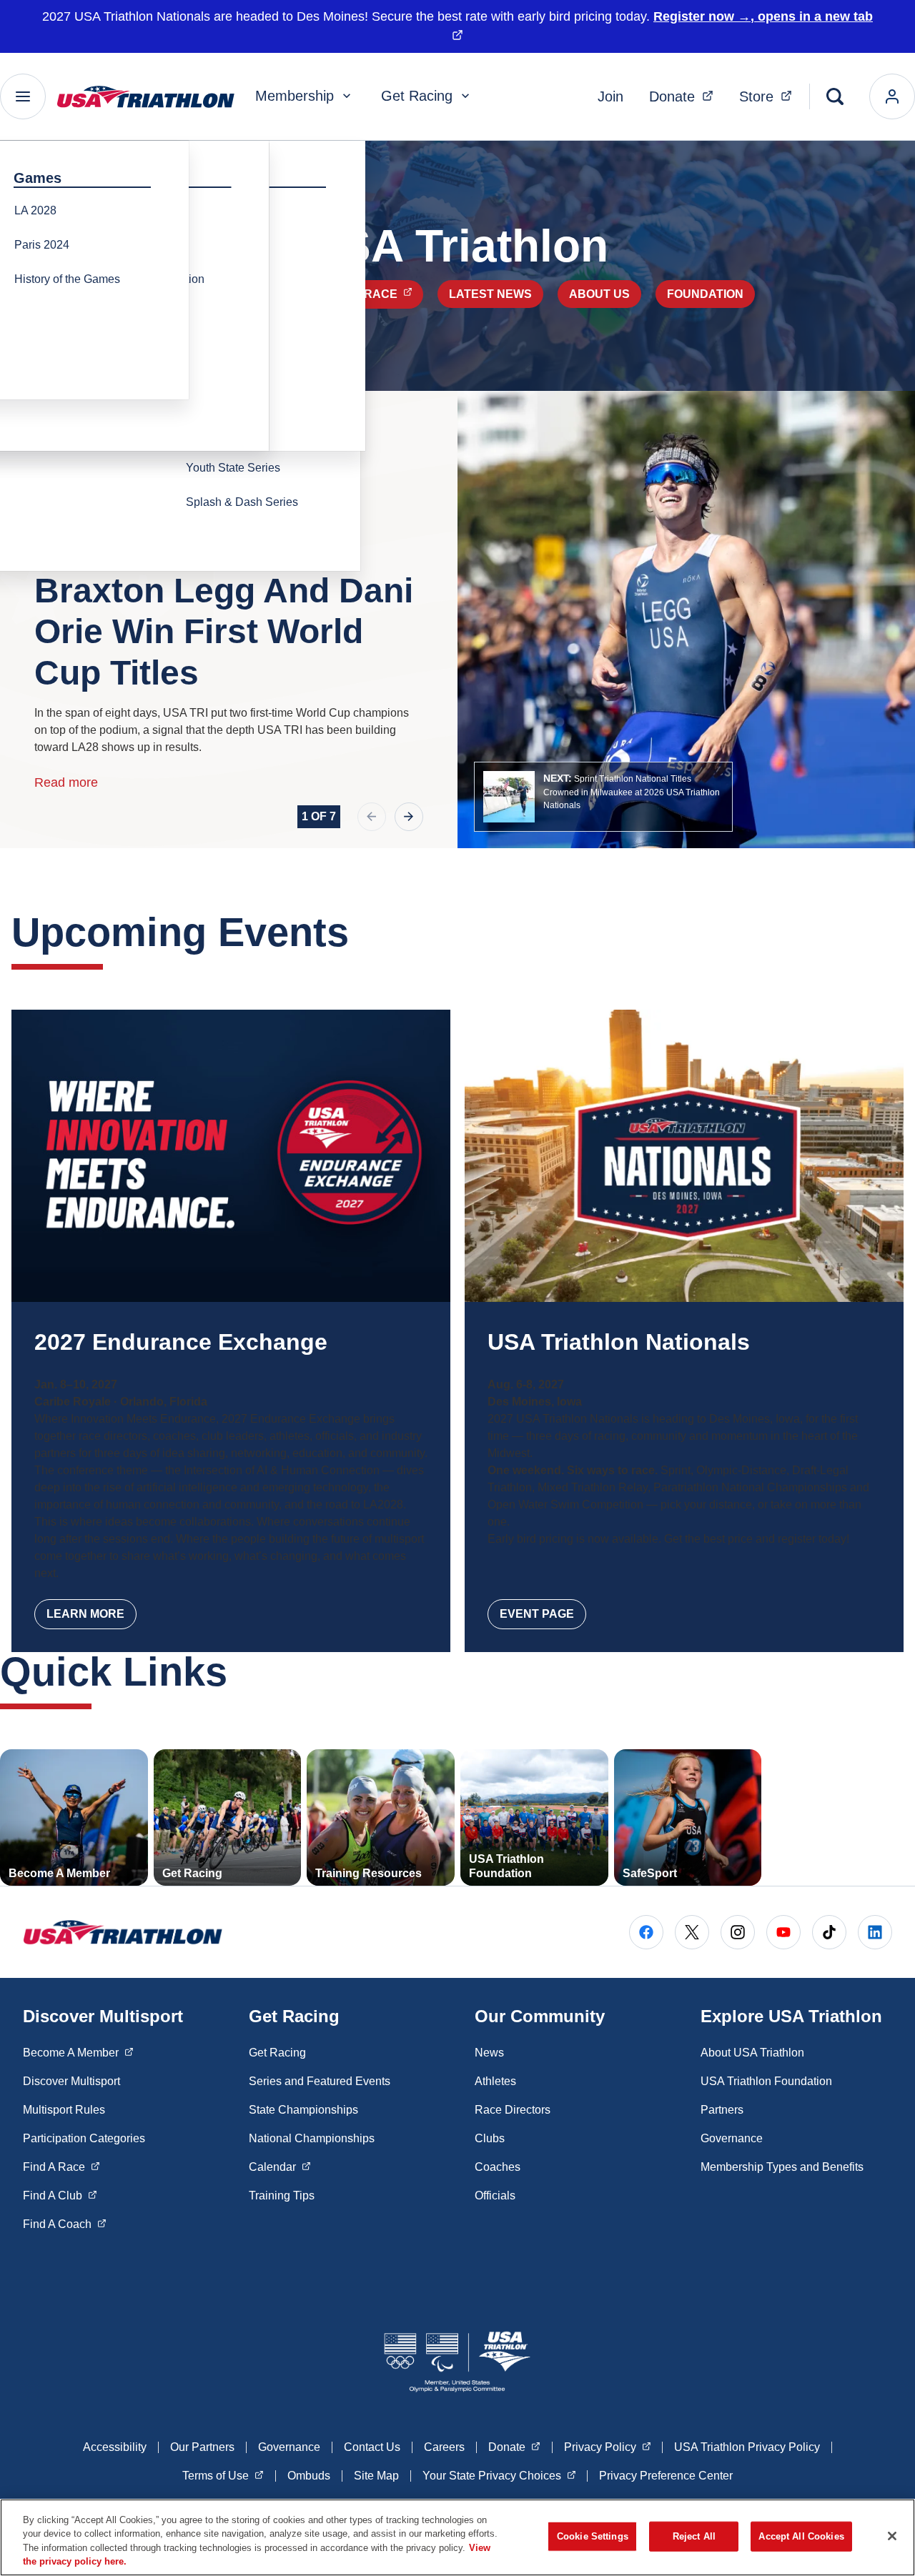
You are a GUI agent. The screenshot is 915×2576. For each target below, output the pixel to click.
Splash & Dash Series (242, 502)
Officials (495, 2195)
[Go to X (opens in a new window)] (692, 1932)
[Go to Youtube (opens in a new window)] (783, 1932)
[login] (892, 96)
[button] (603, 797)
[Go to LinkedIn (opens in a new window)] (875, 1932)
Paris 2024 (42, 245)
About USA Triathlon (752, 2053)
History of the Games (67, 279)
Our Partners (202, 2447)
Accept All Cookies (801, 2536)
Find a (374, 294)
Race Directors (513, 2110)
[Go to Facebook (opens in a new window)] (646, 1932)
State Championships (303, 2110)
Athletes (495, 2081)
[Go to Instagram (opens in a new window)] (738, 1932)
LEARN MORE (85, 1614)
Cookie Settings (593, 2536)
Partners (722, 2110)
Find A (61, 2167)
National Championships (312, 2138)
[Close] (892, 2536)
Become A (78, 2052)
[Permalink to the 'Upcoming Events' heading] (363, 932)
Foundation (705, 294)
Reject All (694, 2536)
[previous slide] (372, 817)
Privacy (608, 2447)
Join (610, 96)
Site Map (376, 2476)
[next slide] (409, 817)
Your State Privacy (499, 2475)
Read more (66, 782)
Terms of (223, 2475)
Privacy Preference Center (666, 2476)
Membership (295, 96)
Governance (732, 2138)
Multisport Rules (64, 2110)
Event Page (537, 1614)
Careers (444, 2447)
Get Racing (417, 96)
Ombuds (309, 2476)
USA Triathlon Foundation (766, 2081)
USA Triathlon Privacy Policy (747, 2447)
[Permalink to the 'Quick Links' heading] (242, 1672)
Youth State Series (233, 468)
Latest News (490, 294)
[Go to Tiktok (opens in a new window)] (829, 1932)
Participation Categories (84, 2138)
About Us (599, 294)
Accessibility (115, 2447)
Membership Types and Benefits (782, 2167)
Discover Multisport (71, 2081)
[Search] (835, 96)
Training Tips (282, 2195)
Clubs (490, 2138)
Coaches (498, 2167)
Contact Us (372, 2447)
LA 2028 (35, 210)
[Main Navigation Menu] (23, 96)
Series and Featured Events (320, 2081)
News (489, 2053)
